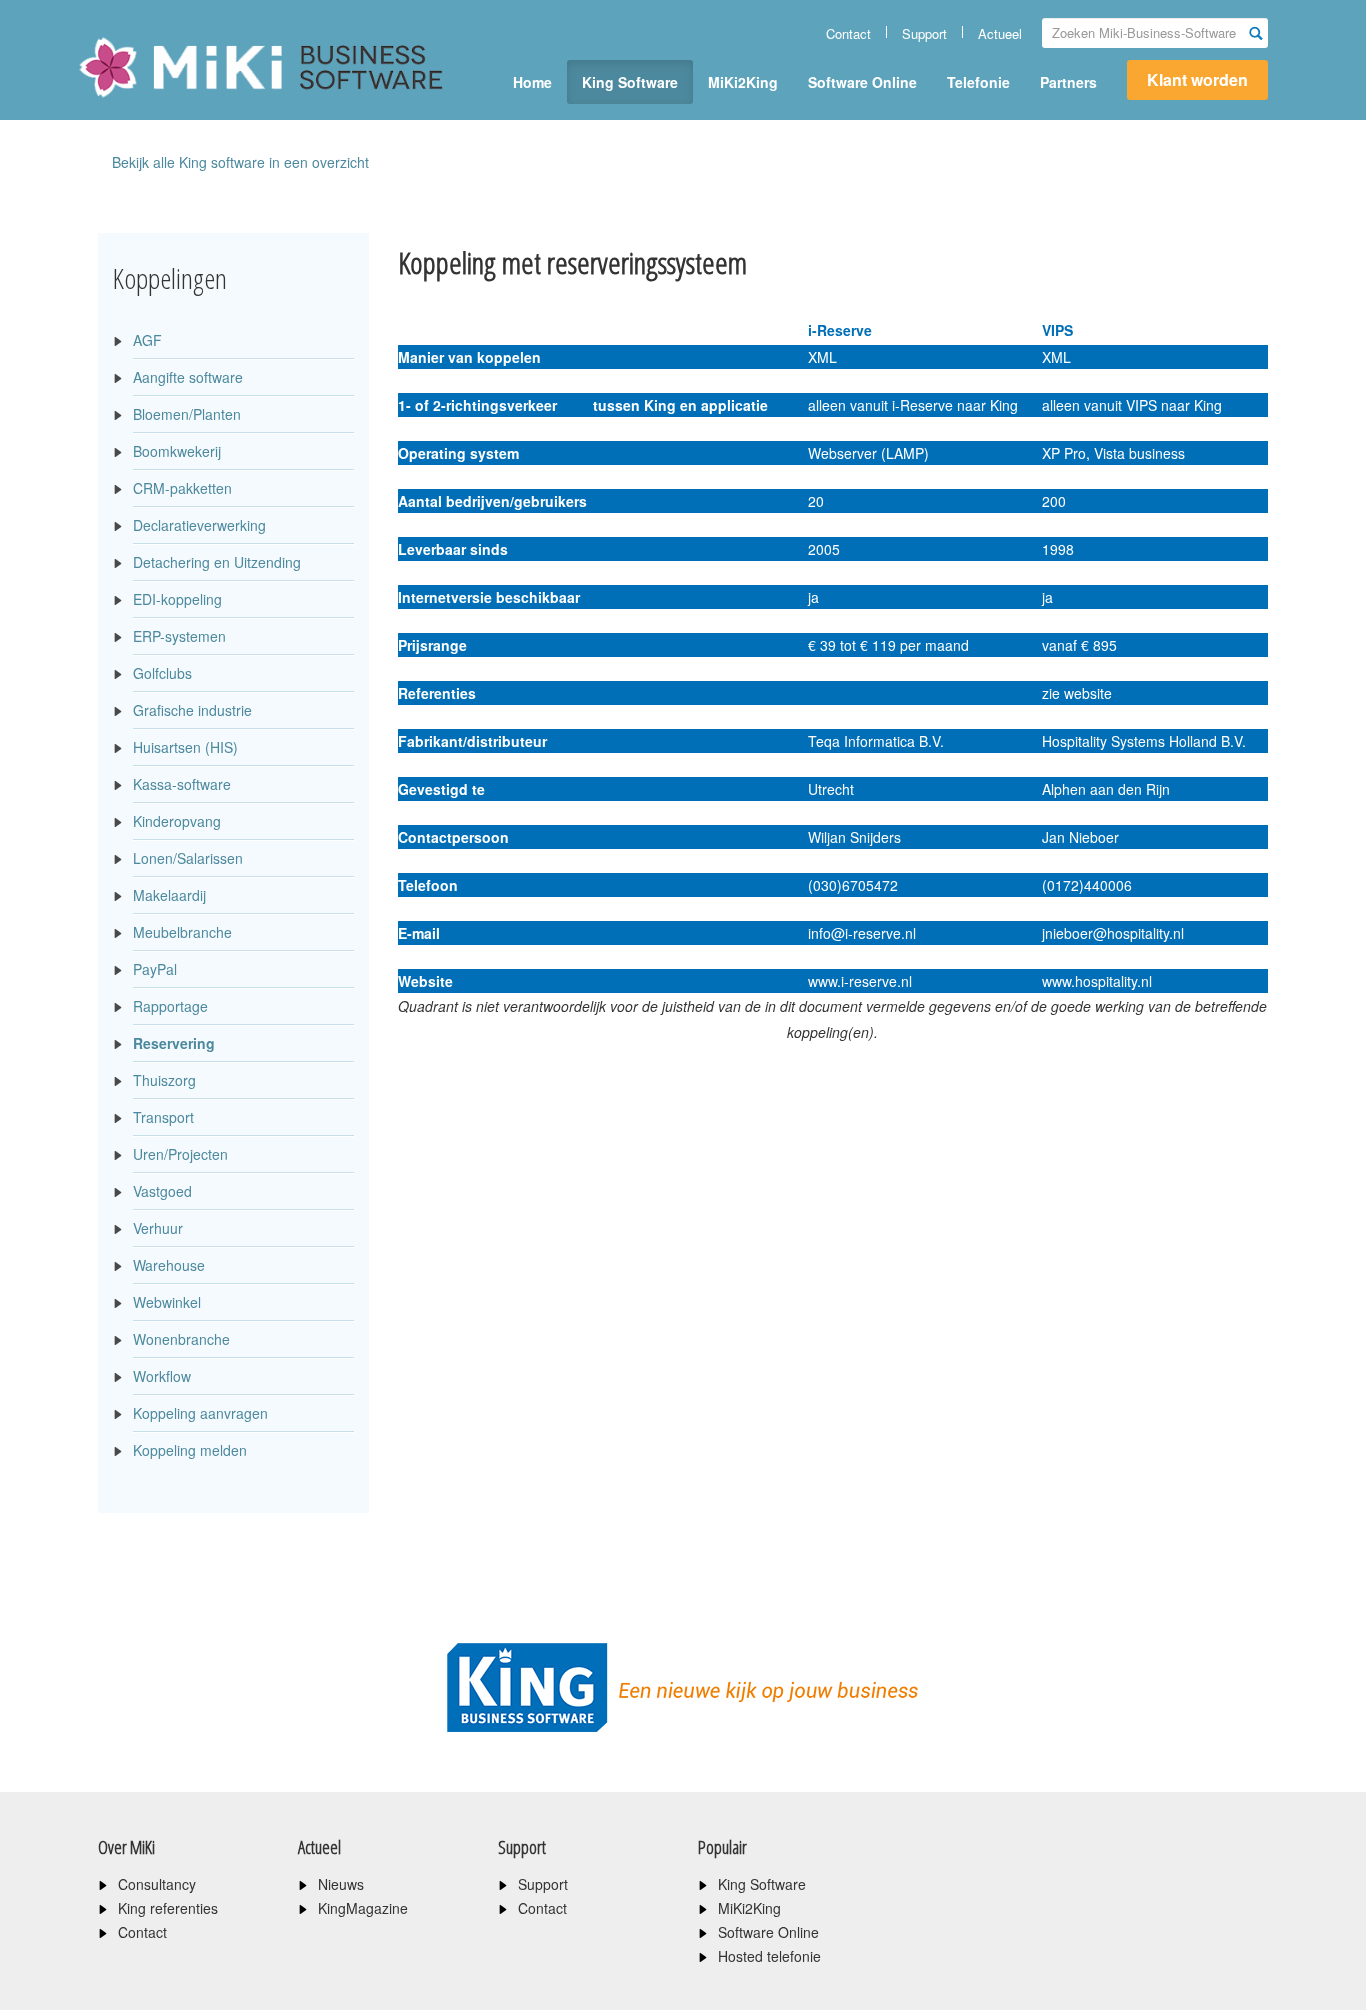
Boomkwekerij (177, 451)
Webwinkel (167, 1302)
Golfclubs (162, 673)
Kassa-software (182, 784)
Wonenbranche (181, 1339)
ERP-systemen (179, 636)
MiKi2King (743, 82)
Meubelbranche (182, 932)
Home (532, 82)
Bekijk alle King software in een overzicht (240, 162)
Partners (1068, 82)
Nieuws (341, 1884)
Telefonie (978, 82)
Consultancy (157, 1884)
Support (924, 33)
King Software (630, 82)
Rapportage (170, 1006)
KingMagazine (363, 1908)
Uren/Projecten (180, 1154)
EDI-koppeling (177, 599)
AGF (147, 340)
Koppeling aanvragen (200, 1413)
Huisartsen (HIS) (185, 747)
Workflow (162, 1376)
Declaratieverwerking (199, 525)
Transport (163, 1117)
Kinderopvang (177, 821)
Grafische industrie (192, 710)
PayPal (155, 969)
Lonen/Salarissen (188, 858)
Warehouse (169, 1265)
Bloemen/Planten (187, 414)
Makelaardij (169, 895)
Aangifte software (188, 377)
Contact (848, 33)
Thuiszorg (164, 1080)
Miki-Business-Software (177, 102)
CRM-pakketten (182, 488)
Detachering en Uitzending (217, 562)
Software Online (862, 82)
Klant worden (1197, 79)
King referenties (168, 1908)
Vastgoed (162, 1191)
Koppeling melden (190, 1450)
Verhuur (158, 1228)
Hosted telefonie (769, 1956)
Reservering (174, 1043)
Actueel (1000, 33)
